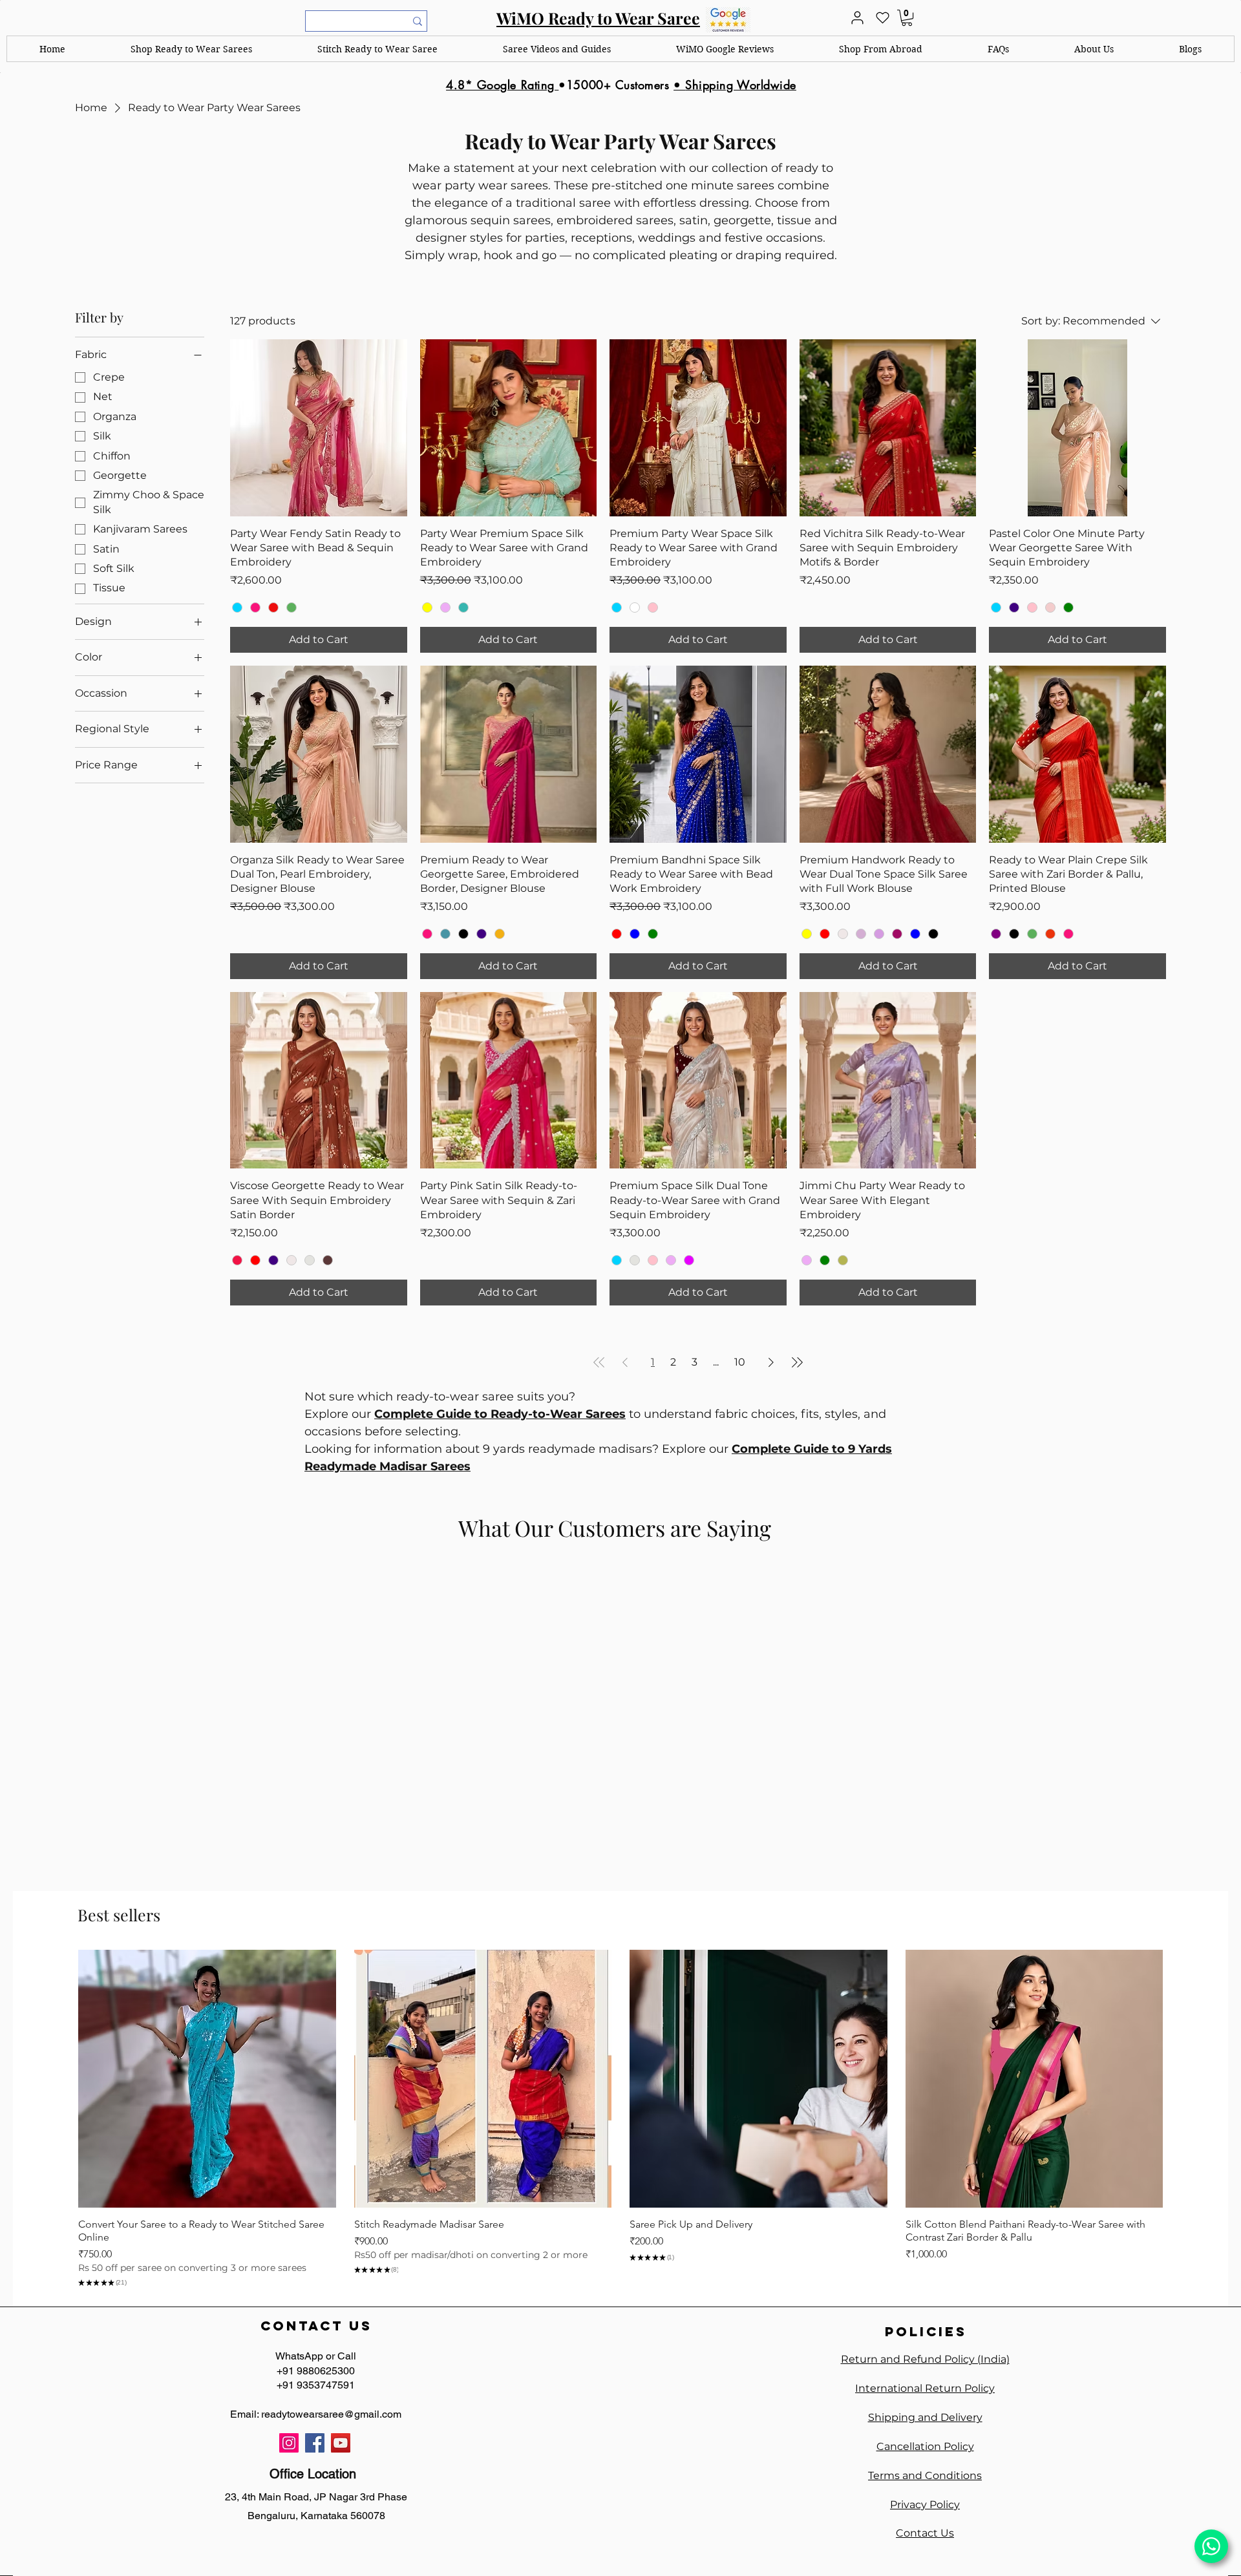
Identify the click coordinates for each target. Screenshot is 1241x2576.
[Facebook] (315, 2443)
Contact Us (925, 2533)
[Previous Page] (625, 1362)
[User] (857, 18)
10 (740, 1362)
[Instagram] (289, 2443)
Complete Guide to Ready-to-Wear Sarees (500, 1414)
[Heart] (882, 18)
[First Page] (599, 1362)
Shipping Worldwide (741, 85)
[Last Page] (797, 1362)
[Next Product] (1182, 2078)
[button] (192, 49)
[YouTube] (341, 2443)
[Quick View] (207, 2079)
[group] (620, 2120)
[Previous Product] (59, 2078)
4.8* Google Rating (502, 85)
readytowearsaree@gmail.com (331, 2414)
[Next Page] (771, 1362)
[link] (907, 18)
